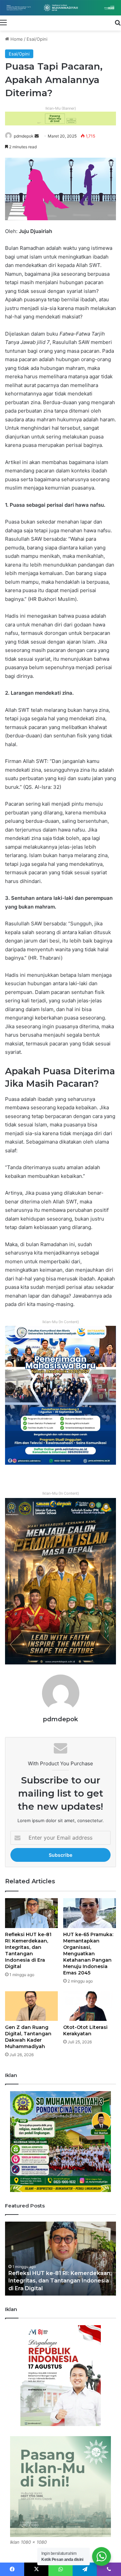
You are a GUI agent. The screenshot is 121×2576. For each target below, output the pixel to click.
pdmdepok (24, 136)
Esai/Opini (37, 39)
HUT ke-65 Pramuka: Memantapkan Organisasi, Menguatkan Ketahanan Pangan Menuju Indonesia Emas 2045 (88, 1954)
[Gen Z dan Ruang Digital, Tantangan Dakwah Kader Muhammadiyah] (31, 2006)
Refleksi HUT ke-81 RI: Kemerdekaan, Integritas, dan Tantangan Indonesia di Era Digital (28, 1950)
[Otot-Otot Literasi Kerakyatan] (90, 2006)
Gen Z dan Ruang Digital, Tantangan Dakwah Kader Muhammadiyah (28, 2037)
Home (16, 39)
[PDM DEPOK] (61, 8)
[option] (61, 2259)
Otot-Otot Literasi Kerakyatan (85, 2030)
